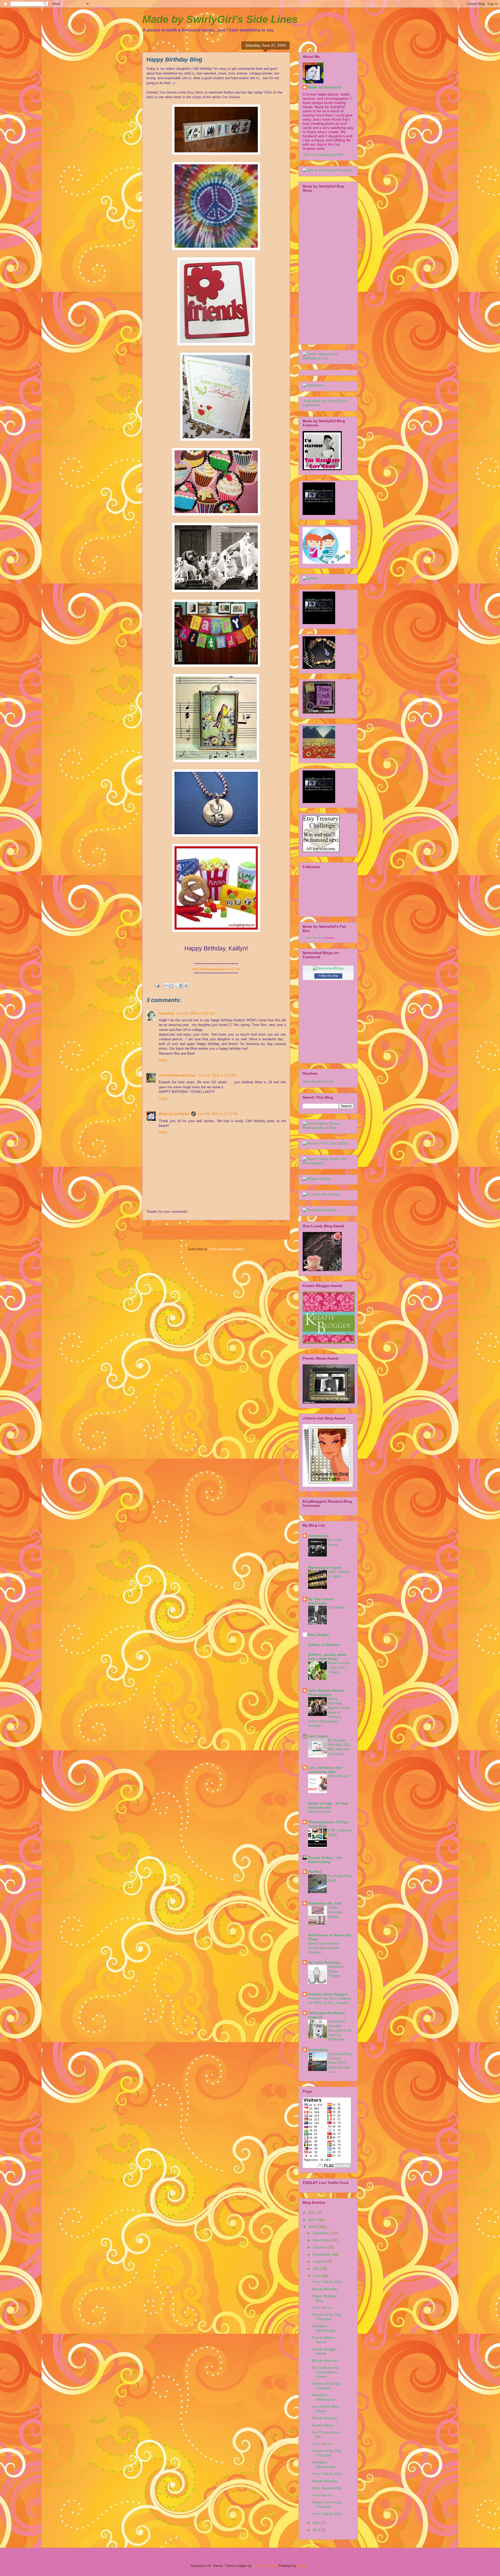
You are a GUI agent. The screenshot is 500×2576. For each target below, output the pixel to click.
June (317, 2276)
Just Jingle (318, 1736)
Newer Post (157, 1232)
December (322, 2233)
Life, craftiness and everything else (325, 1770)
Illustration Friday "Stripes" (336, 1971)
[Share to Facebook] (181, 986)
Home (217, 1232)
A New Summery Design (335, 1912)
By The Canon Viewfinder (321, 1601)
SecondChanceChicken (177, 1075)
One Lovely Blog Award (325, 2409)
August (319, 2261)
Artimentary (318, 1536)
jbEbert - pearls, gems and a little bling (327, 1657)
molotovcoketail (265, 2566)
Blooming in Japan (325, 1567)
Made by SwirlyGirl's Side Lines (220, 19)
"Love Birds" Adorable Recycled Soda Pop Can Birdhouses (340, 2030)
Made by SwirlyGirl (174, 1114)
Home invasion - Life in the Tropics (339, 1667)
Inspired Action (319, 1812)
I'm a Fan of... (323, 2307)
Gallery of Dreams (324, 1645)
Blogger (303, 2566)
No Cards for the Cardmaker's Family (325, 2372)
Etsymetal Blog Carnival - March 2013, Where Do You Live (340, 2063)
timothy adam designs (328, 1994)
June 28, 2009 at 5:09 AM (195, 1013)
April (317, 2530)
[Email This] (166, 986)
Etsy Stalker (319, 1635)
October (320, 2247)
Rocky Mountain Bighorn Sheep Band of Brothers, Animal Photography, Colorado (329, 1712)
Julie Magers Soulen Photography (326, 1693)
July (317, 2268)
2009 (313, 2227)
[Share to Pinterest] (186, 986)
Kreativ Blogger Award (324, 2351)
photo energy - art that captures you (328, 1805)
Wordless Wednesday (323, 2328)
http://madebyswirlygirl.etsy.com (216, 969)
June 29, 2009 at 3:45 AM (217, 1075)
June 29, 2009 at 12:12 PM (218, 1114)
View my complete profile (323, 154)
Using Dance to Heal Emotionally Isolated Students (324, 1948)
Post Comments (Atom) (227, 1249)
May (317, 2523)
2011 (313, 2212)
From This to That (327, 2282)
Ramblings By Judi (325, 1903)
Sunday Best (322, 2425)
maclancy (167, 1013)
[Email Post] (157, 985)
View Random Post (318, 1081)
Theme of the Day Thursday (327, 2317)
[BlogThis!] (171, 986)
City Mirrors (337, 1607)
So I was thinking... (325, 1962)
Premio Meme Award (323, 2340)
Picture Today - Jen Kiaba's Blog (325, 1860)
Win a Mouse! (339, 1776)
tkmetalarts (318, 2050)
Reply (163, 1060)
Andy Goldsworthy (327, 2488)
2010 (313, 2220)
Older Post (276, 1232)
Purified (315, 1872)
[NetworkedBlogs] (328, 968)
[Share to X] (176, 986)
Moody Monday (324, 2289)
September (322, 2254)
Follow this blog (328, 976)
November (322, 2240)
